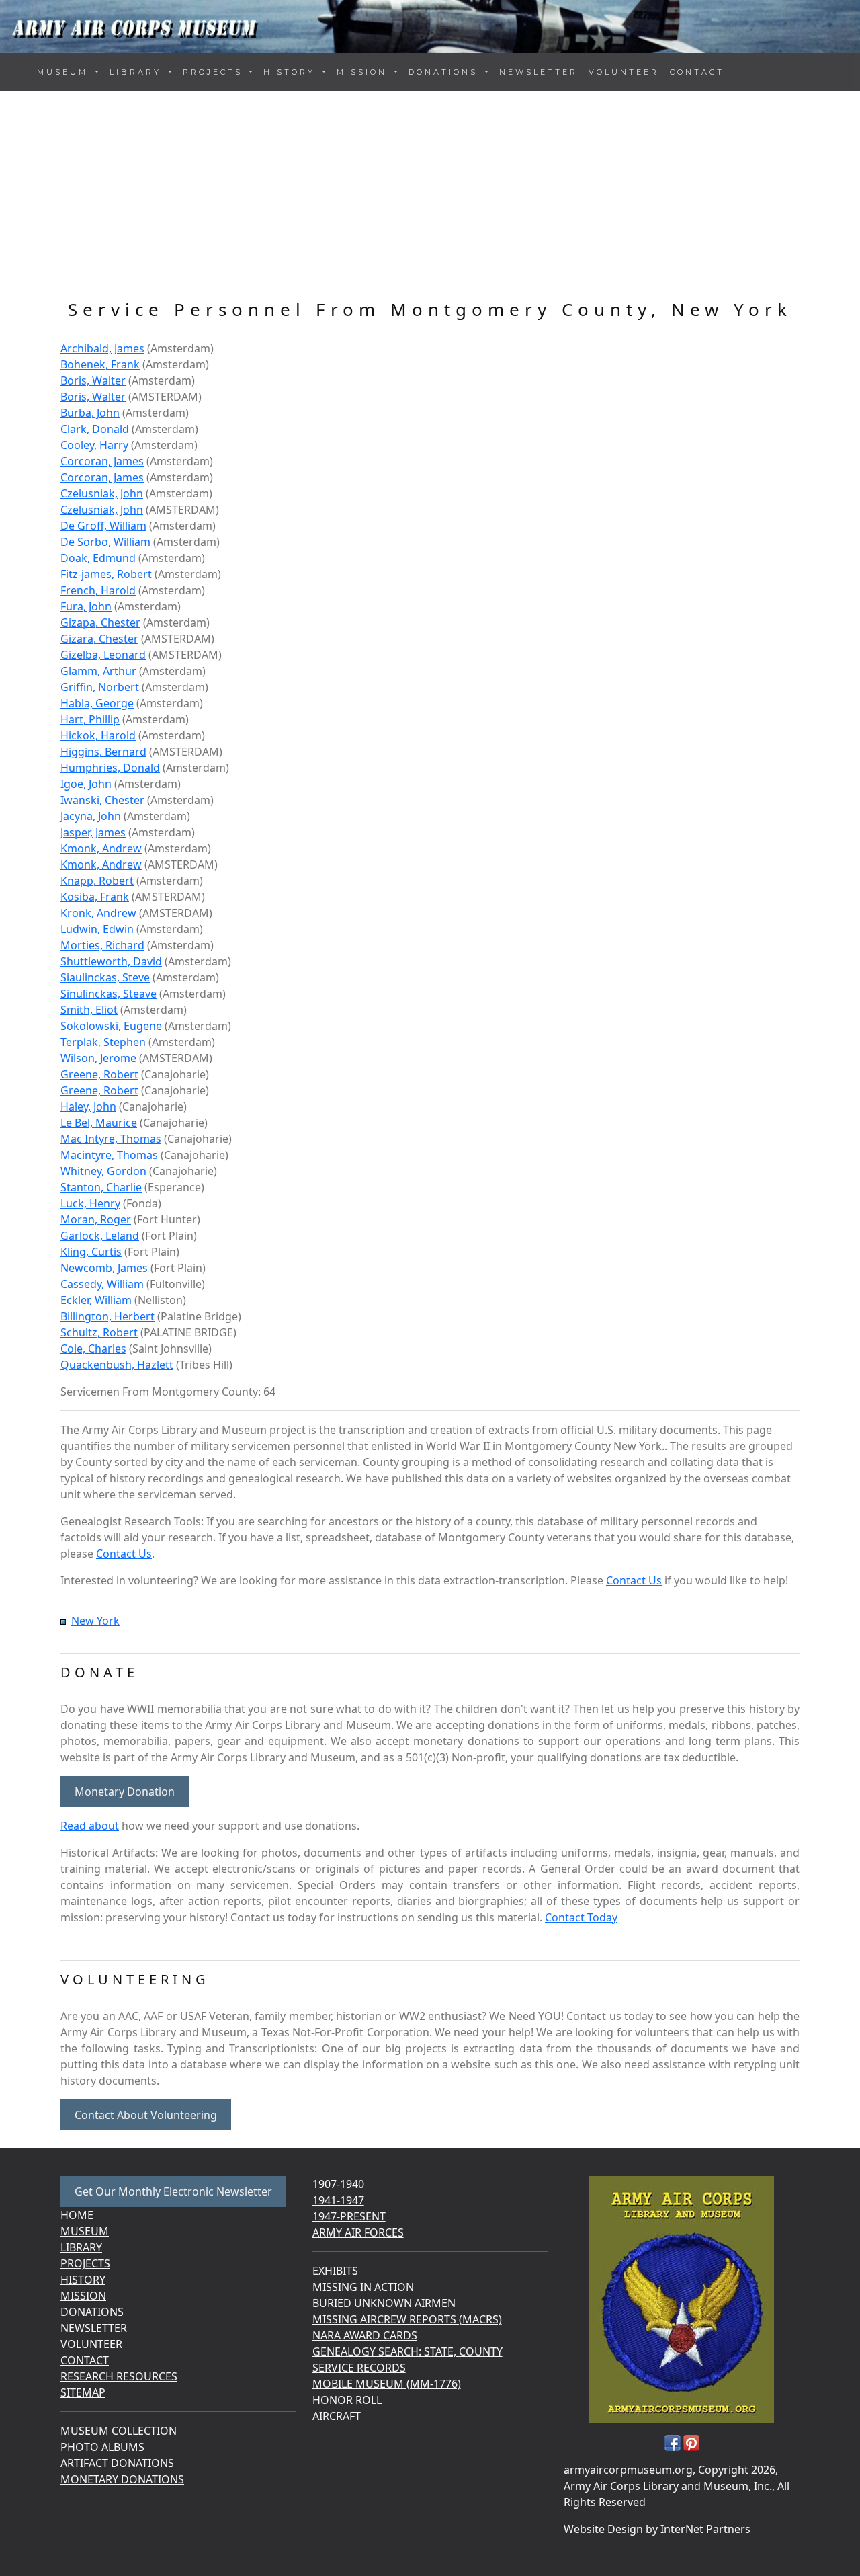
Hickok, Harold (98, 735)
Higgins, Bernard (103, 752)
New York (95, 1621)
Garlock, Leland (100, 1236)
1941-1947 (338, 2200)
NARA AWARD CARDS (365, 2335)
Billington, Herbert (107, 1316)
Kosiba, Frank (95, 897)
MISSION (83, 2296)
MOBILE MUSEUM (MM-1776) (387, 2384)
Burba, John (90, 413)
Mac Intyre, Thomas (111, 1139)
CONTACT (697, 72)
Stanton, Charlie (101, 1187)
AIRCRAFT (337, 2416)
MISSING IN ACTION (363, 2287)
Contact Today (581, 1917)
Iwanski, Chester (102, 800)
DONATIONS (92, 2312)
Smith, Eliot (89, 1010)
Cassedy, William (102, 1284)
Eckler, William (96, 1300)
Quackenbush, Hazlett (117, 1365)
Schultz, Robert (99, 1332)
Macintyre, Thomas (109, 1155)
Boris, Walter (93, 380)
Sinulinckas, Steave (109, 994)
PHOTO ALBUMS (102, 2447)
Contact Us (124, 1554)
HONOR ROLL (347, 2400)
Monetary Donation (125, 1792)
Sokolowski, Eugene (111, 1026)
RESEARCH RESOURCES (119, 2376)
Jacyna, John (91, 816)
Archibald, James (102, 348)
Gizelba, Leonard (103, 655)
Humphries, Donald (110, 768)
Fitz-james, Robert (106, 574)
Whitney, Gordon (103, 1171)
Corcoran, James (102, 461)
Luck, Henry (90, 1203)
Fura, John (86, 606)
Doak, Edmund (98, 558)
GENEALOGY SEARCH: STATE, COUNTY (407, 2351)
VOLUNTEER (624, 72)
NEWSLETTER (539, 72)
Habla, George (97, 703)
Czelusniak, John (102, 493)
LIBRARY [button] (138, 72)
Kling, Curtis (91, 1252)
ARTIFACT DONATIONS (117, 2463)
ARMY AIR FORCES (358, 2232)
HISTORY (83, 2280)
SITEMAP (83, 2392)
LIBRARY (81, 2247)
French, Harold (98, 590)
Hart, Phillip (90, 719)
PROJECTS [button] (215, 72)
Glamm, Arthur (98, 671)
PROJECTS (85, 2263)
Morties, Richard (102, 945)
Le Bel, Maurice (99, 1123)
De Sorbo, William (105, 542)
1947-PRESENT (349, 2216)
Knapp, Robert (97, 881)
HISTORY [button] (292, 72)
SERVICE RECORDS (359, 2368)
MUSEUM (85, 2231)
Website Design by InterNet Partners (657, 2529)
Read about (90, 1826)
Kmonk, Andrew (101, 848)
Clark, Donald (95, 429)
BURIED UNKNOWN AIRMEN (384, 2303)
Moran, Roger (96, 1219)
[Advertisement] (430, 198)
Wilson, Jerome (98, 1058)
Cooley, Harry (94, 445)
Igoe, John (86, 784)
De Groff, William (103, 526)
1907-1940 (338, 2184)
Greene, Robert (99, 1074)
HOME (77, 2215)
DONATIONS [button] (445, 72)
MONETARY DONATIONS (122, 2479)
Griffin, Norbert (100, 687)
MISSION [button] (364, 72)
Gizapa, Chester (100, 622)
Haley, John (88, 1106)
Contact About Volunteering (146, 2115)
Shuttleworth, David (111, 961)
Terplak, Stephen (103, 1042)
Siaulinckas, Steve (105, 977)
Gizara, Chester (99, 639)
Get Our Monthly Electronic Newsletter (173, 2191)
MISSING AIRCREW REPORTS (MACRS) (407, 2319)
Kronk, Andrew (98, 913)
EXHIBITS (335, 2271)
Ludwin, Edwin (97, 929)
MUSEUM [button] (65, 72)
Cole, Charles (93, 1349)
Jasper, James (93, 832)
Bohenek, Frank (100, 364)
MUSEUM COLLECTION (119, 2431)
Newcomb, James (105, 1268)
